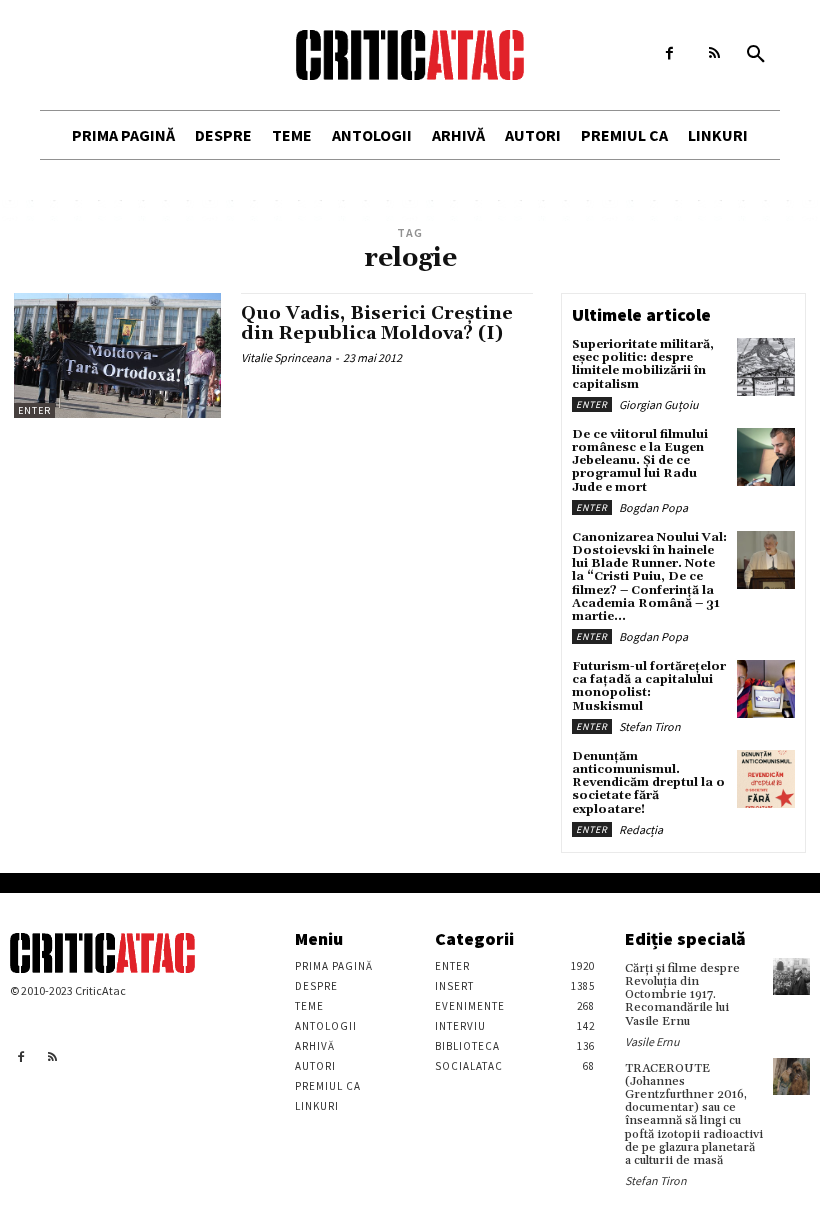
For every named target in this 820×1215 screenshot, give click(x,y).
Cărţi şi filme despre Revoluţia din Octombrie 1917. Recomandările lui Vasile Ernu (682, 995)
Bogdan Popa (653, 507)
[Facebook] (669, 53)
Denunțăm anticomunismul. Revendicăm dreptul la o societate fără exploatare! (648, 783)
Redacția (641, 829)
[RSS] (714, 53)
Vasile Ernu (652, 1041)
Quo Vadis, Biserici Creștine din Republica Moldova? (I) (377, 323)
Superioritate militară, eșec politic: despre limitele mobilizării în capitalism (643, 364)
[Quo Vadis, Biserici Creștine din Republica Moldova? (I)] (117, 355)
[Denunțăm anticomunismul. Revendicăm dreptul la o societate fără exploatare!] (766, 779)
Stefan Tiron (650, 726)
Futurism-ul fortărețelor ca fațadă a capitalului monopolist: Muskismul (649, 686)
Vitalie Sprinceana (286, 357)
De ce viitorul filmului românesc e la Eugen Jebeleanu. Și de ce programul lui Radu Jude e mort (640, 461)
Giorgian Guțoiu (659, 404)
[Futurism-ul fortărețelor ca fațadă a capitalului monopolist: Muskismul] (766, 689)
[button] (756, 55)
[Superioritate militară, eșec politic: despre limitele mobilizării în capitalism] (766, 367)
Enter (34, 410)
